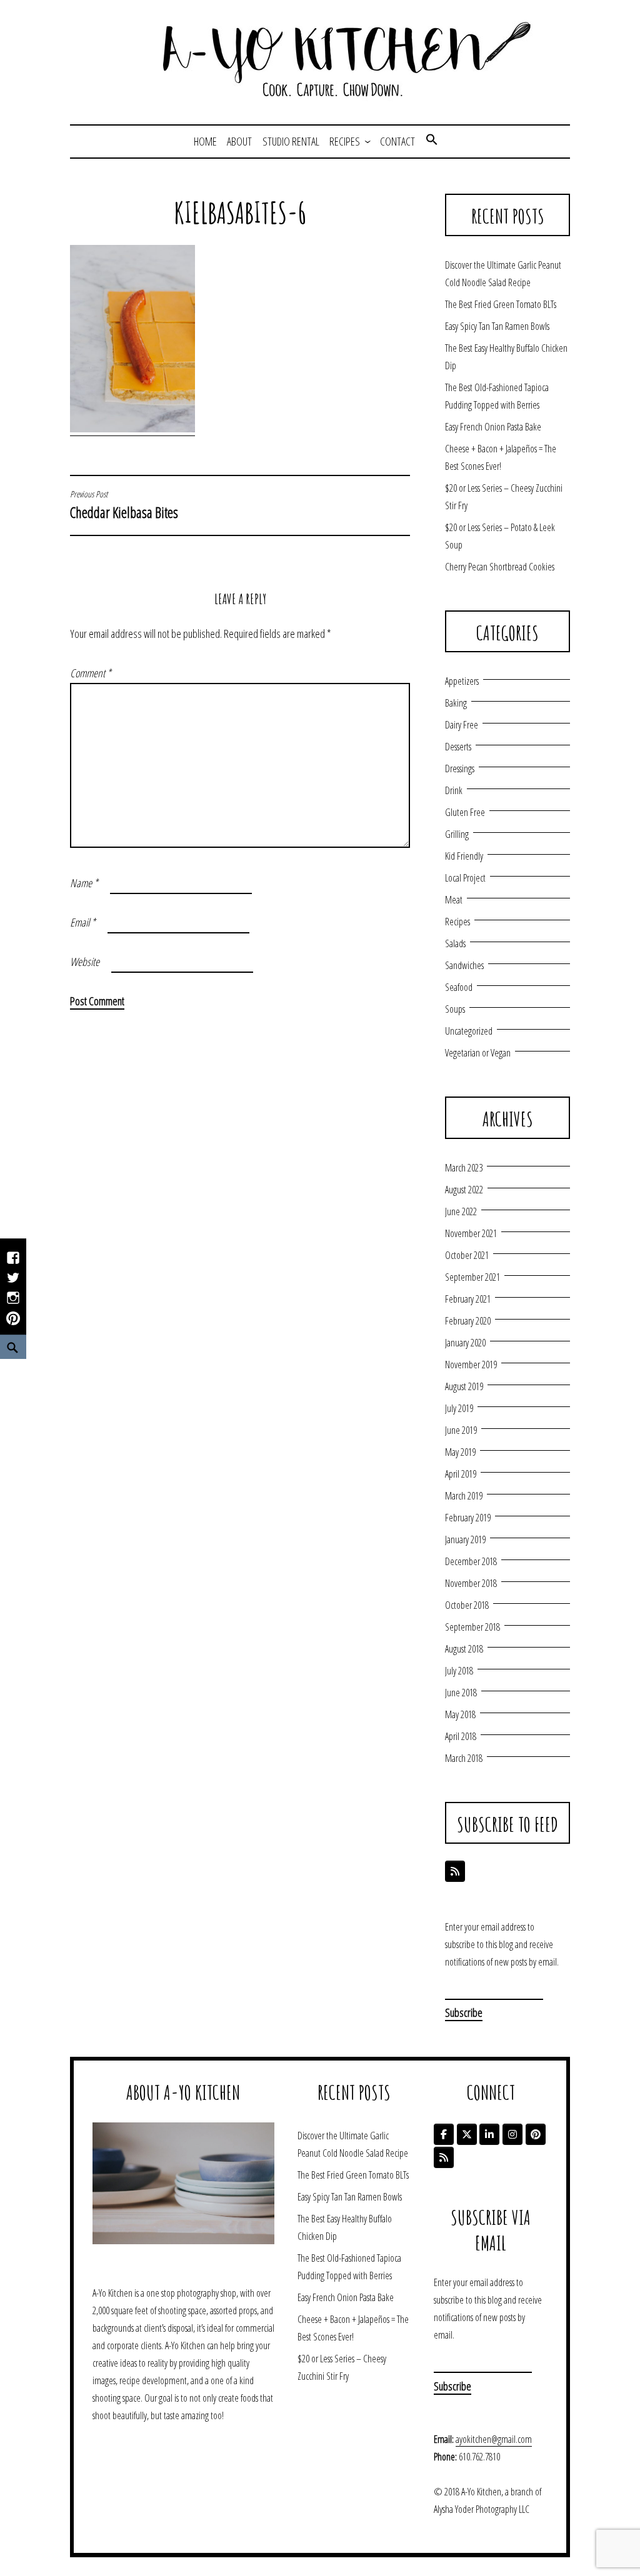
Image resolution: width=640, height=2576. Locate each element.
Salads (455, 943)
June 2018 (461, 1693)
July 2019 (459, 1408)
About (239, 141)
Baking (456, 703)
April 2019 (461, 1474)
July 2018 (459, 1671)
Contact (397, 141)
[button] (432, 141)
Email (83, 922)
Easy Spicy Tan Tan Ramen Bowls (497, 326)
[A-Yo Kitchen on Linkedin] (489, 2134)
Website (85, 962)
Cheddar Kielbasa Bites (124, 505)
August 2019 (464, 1386)
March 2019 (464, 1496)
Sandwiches (464, 965)
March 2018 (464, 1758)
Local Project (465, 878)
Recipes (345, 141)
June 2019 (461, 1430)
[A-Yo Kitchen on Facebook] (444, 2134)
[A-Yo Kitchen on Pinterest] (536, 2134)
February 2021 (468, 1299)
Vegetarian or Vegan (478, 1053)
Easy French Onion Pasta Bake (493, 427)
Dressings (460, 768)
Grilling (457, 834)
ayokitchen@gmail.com (494, 2439)
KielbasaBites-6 (240, 212)
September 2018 (472, 1627)
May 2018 (460, 1714)
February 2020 (468, 1321)
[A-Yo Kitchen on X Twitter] (467, 2134)
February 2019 (468, 1518)
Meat (454, 900)
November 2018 (471, 1583)
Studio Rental (291, 141)
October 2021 (467, 1255)
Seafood (459, 987)
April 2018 (461, 1736)
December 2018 (471, 1561)
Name (84, 883)
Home (205, 141)
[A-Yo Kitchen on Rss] (444, 2157)
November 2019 (471, 1365)
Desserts (458, 747)
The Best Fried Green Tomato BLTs (501, 304)
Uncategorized (469, 1031)
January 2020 (465, 1343)
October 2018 (467, 1605)
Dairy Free (462, 725)
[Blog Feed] (455, 1871)
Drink (454, 790)
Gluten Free (465, 812)
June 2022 (461, 1211)
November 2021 (471, 1233)
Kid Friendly (464, 856)
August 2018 (464, 1649)
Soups (455, 1009)
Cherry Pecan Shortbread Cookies (500, 567)
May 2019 (460, 1452)
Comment (91, 673)
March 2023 (464, 1168)
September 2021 (472, 1277)
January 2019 (465, 1539)
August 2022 (464, 1190)
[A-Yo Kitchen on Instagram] (512, 2134)
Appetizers (462, 681)
